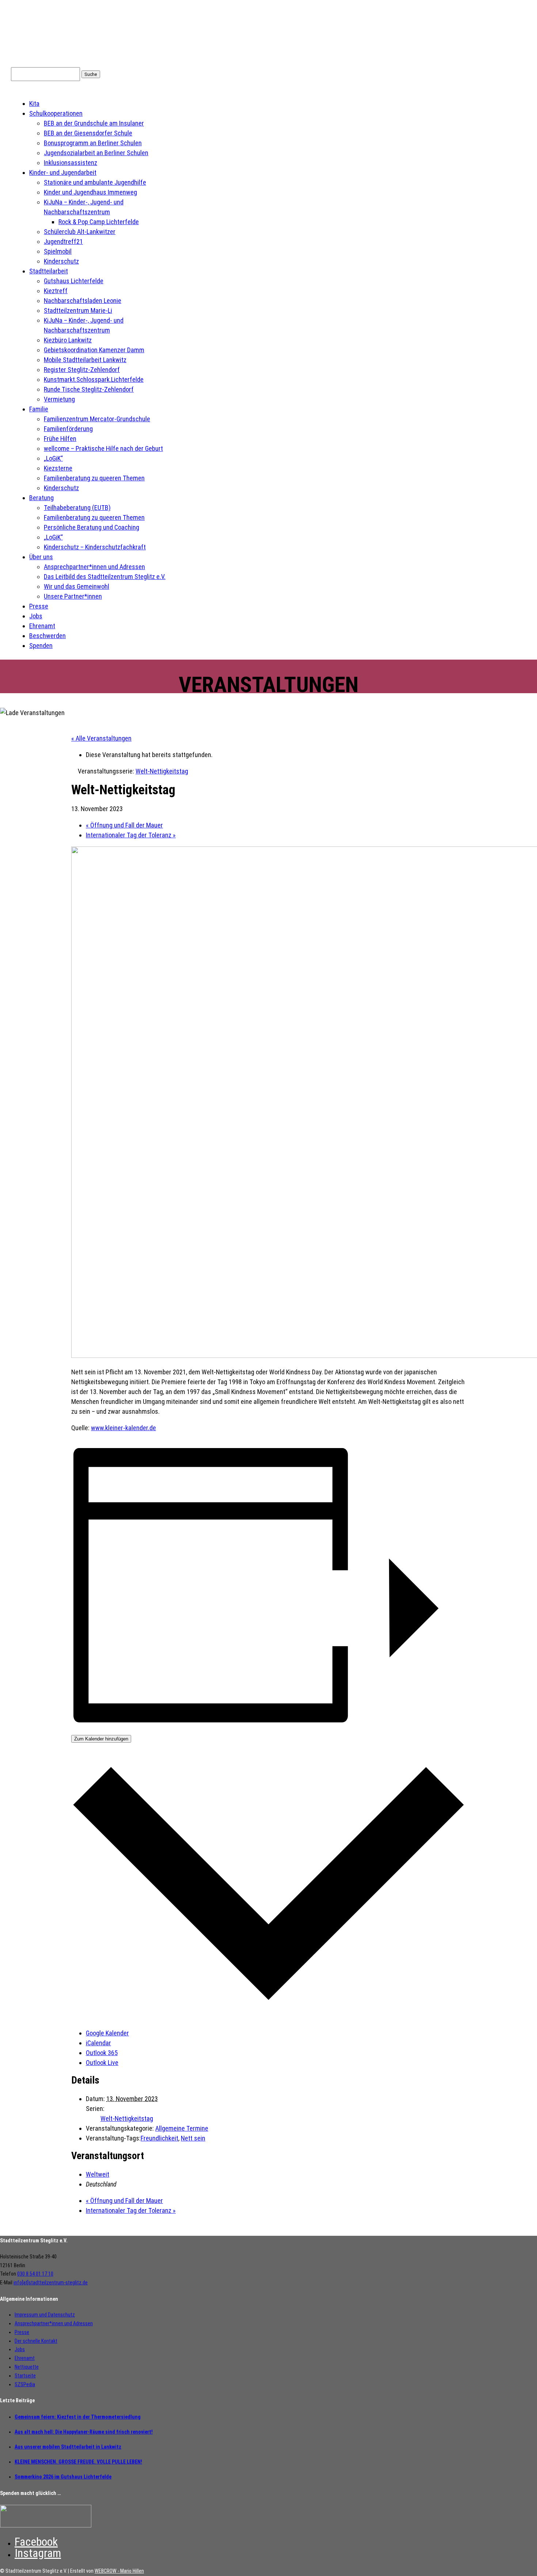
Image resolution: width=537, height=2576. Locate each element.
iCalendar (98, 2043)
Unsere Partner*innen (73, 596)
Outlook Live (102, 2063)
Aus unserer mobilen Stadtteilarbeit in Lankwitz (68, 2447)
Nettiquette (27, 2367)
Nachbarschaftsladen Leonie (83, 301)
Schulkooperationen (56, 113)
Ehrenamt (42, 626)
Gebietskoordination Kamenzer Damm (94, 350)
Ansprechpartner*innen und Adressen (94, 567)
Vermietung (59, 399)
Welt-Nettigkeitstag (127, 2118)
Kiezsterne (58, 468)
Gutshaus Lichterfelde (74, 281)
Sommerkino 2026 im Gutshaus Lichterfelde (63, 2477)
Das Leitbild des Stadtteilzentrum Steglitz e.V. (105, 577)
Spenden (41, 646)
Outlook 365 (102, 2053)
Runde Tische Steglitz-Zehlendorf (89, 389)
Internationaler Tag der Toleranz (131, 835)
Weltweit (98, 2174)
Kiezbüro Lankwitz (68, 340)
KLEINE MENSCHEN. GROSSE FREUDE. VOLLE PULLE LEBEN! (78, 2462)
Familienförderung (68, 429)
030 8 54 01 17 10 (35, 2274)
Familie (39, 409)
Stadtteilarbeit (49, 271)
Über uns (41, 557)
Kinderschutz (61, 261)
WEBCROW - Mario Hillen (119, 2571)
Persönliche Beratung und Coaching (92, 527)
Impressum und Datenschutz (45, 2315)
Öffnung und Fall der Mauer (124, 825)
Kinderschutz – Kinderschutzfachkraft (95, 547)
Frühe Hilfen (60, 439)
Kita (34, 103)
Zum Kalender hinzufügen (101, 1739)
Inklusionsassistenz (71, 163)
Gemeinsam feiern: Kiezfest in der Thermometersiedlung (78, 2417)
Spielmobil (58, 251)
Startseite (25, 2376)
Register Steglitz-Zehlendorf (82, 370)
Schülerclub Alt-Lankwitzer (80, 232)
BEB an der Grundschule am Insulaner (94, 123)
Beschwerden (47, 636)
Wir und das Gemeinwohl (77, 586)
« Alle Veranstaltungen (101, 738)
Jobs (36, 616)
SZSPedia (25, 2384)
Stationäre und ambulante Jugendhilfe (95, 182)
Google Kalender (107, 2033)
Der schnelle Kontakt (36, 2341)
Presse (39, 606)
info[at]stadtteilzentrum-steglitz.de (51, 2283)
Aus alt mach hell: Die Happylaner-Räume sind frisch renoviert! (84, 2432)
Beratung (41, 498)
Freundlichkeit (159, 2138)
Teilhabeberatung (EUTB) (77, 508)
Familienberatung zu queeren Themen (94, 478)
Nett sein (193, 2138)
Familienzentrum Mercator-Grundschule (97, 419)
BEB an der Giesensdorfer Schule (88, 133)
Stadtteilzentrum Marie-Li (78, 310)
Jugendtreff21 (63, 241)
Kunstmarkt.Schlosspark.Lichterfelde (94, 379)
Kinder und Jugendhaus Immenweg (90, 192)
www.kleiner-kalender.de (123, 1428)
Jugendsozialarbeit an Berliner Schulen (96, 153)
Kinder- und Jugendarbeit (63, 172)
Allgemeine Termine (182, 2128)
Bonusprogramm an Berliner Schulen (93, 143)
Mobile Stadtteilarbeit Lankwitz (85, 360)
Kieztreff (56, 291)
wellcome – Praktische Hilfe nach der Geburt (103, 448)
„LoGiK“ (53, 458)
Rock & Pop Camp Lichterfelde (99, 222)
